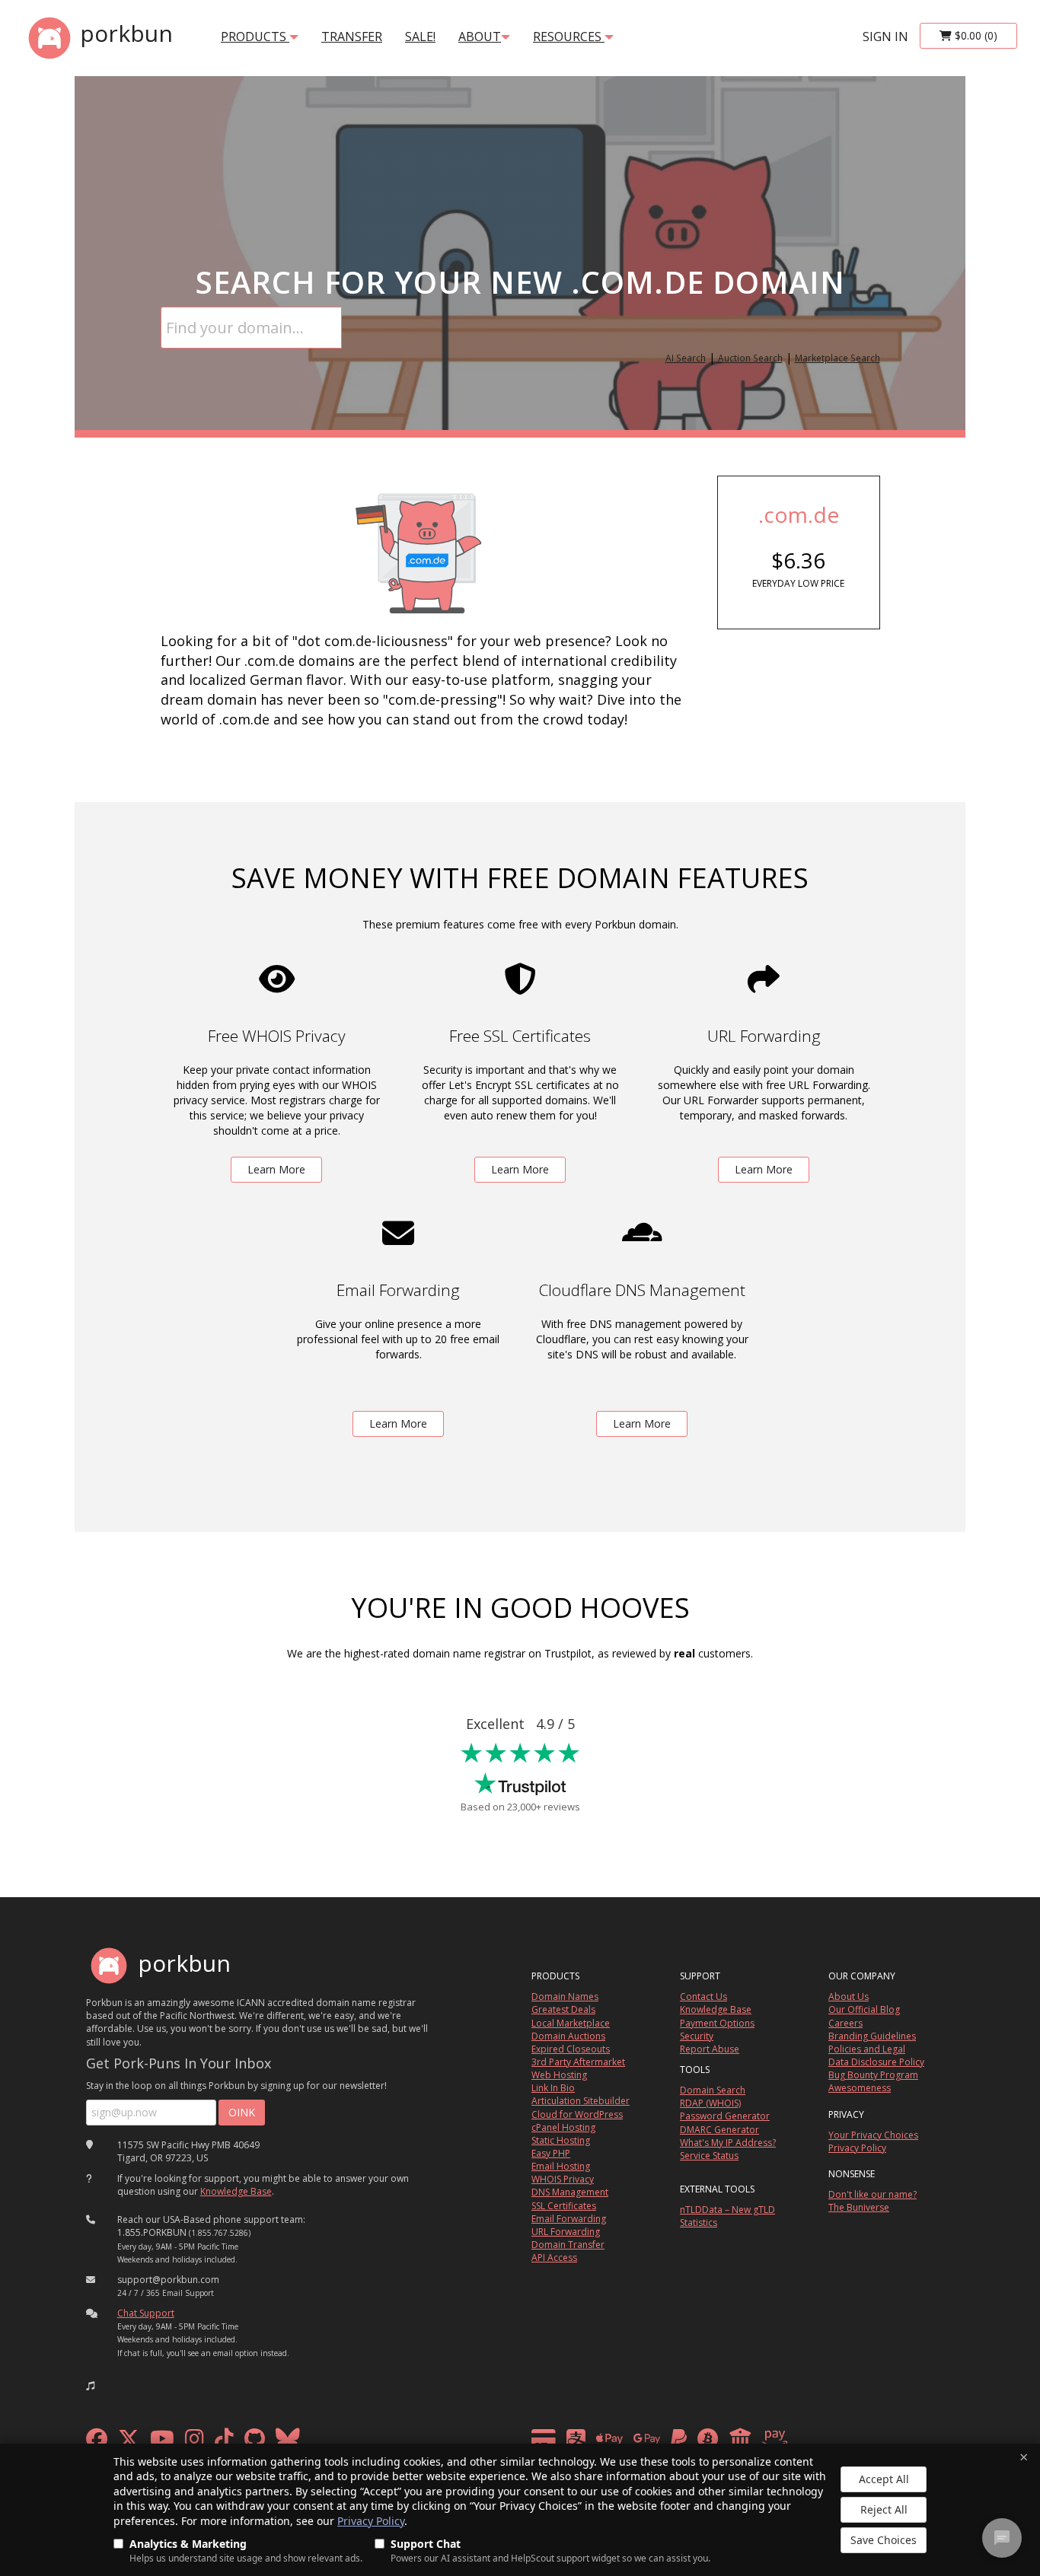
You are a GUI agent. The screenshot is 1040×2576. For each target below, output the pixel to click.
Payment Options (717, 2023)
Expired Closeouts (571, 2049)
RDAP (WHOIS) (710, 2103)
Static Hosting (561, 2140)
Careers (845, 2023)
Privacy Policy (371, 2521)
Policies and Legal (867, 2049)
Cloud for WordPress (577, 2114)
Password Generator (725, 2116)
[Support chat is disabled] (1002, 2538)
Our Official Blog (864, 2009)
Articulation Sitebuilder (581, 2101)
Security (697, 2036)
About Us (849, 1996)
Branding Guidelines (872, 2036)
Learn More (276, 1169)
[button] (91, 2386)
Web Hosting (559, 2075)
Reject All (884, 2509)
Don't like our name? (873, 2194)
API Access (554, 2258)
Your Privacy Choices (873, 2135)
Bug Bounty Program (873, 2075)
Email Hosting (561, 2166)
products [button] (255, 37)
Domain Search (713, 2090)
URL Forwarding (566, 2232)
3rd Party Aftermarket (578, 2062)
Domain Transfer (568, 2245)
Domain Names (565, 1996)
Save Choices (884, 2540)
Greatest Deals (563, 2009)
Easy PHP (551, 2153)
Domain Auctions (568, 2036)
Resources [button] (569, 37)
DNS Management (570, 2192)
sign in (885, 37)
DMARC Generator (719, 2130)
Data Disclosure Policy (876, 2062)
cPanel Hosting (563, 2127)
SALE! (420, 37)
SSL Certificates (564, 2206)
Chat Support (146, 2313)
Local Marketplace (571, 2023)
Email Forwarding (569, 2219)
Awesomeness (860, 2088)
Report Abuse (710, 2049)
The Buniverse (859, 2207)
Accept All (884, 2479)
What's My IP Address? (728, 2143)
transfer (352, 37)
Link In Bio (553, 2088)
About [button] (480, 37)
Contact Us (703, 1996)
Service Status (709, 2156)
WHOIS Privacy (563, 2179)
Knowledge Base (236, 2191)
